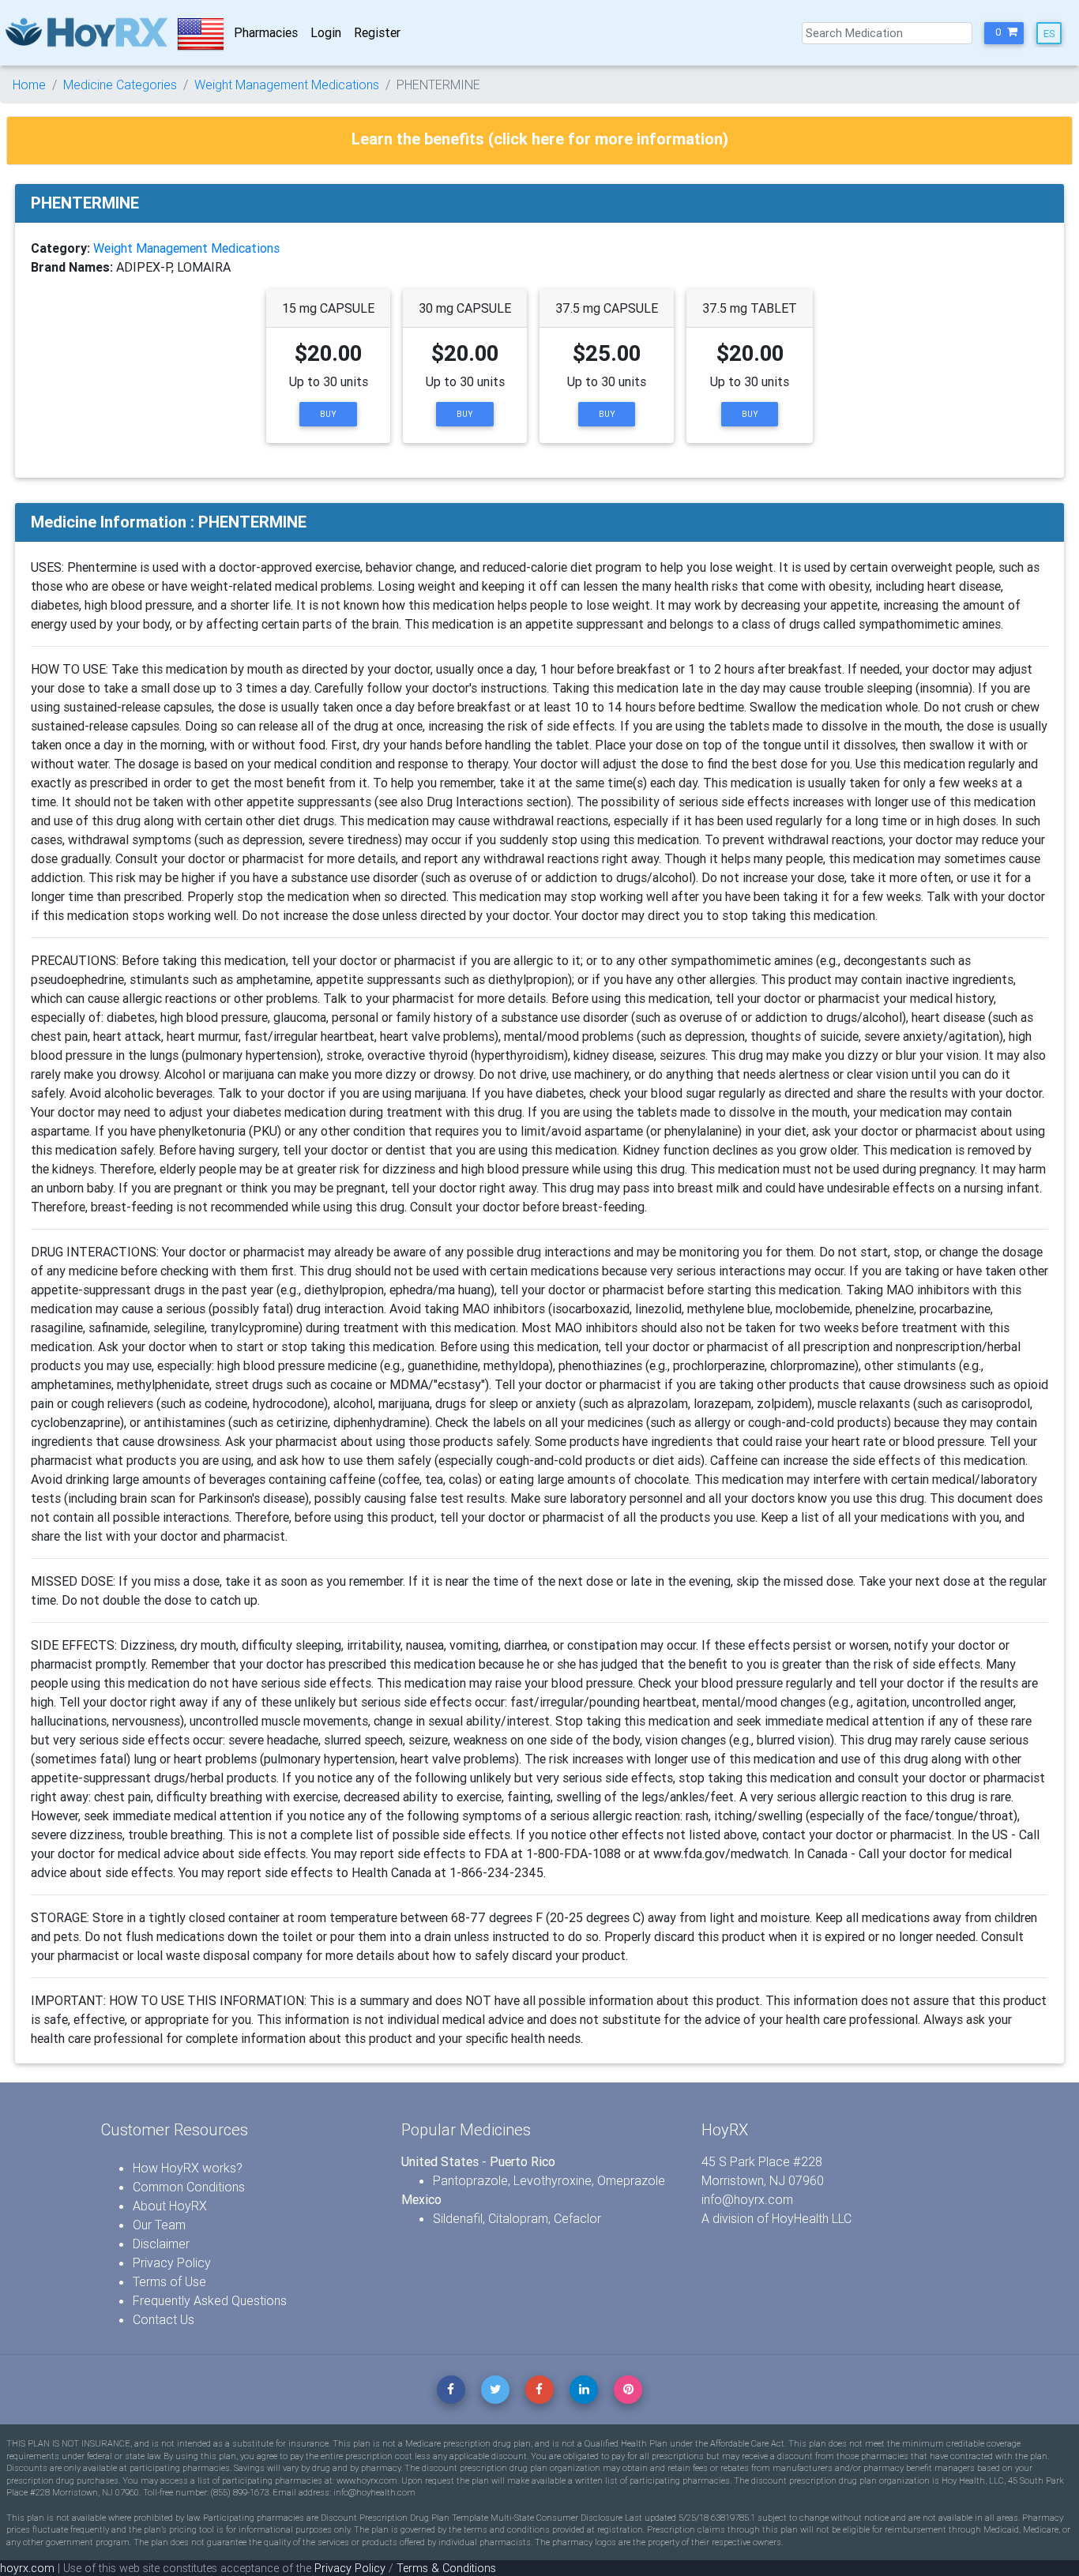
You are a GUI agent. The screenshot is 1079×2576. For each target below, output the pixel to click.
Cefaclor (577, 2218)
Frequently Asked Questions (210, 2300)
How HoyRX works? (188, 2168)
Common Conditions (189, 2187)
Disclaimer (161, 2244)
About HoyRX (170, 2206)
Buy (328, 414)
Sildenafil (458, 2218)
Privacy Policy (172, 2262)
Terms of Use (169, 2281)
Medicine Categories (120, 84)
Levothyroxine (553, 2180)
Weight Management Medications (287, 84)
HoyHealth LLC (812, 2218)
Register (377, 32)
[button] (1004, 33)
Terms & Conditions (446, 2568)
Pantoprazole (470, 2180)
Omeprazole (631, 2180)
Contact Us (164, 2319)
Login (326, 32)
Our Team (159, 2225)
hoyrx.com (27, 2568)
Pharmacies (266, 32)
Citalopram (518, 2218)
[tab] (539, 141)
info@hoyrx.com (747, 2199)
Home (29, 84)
